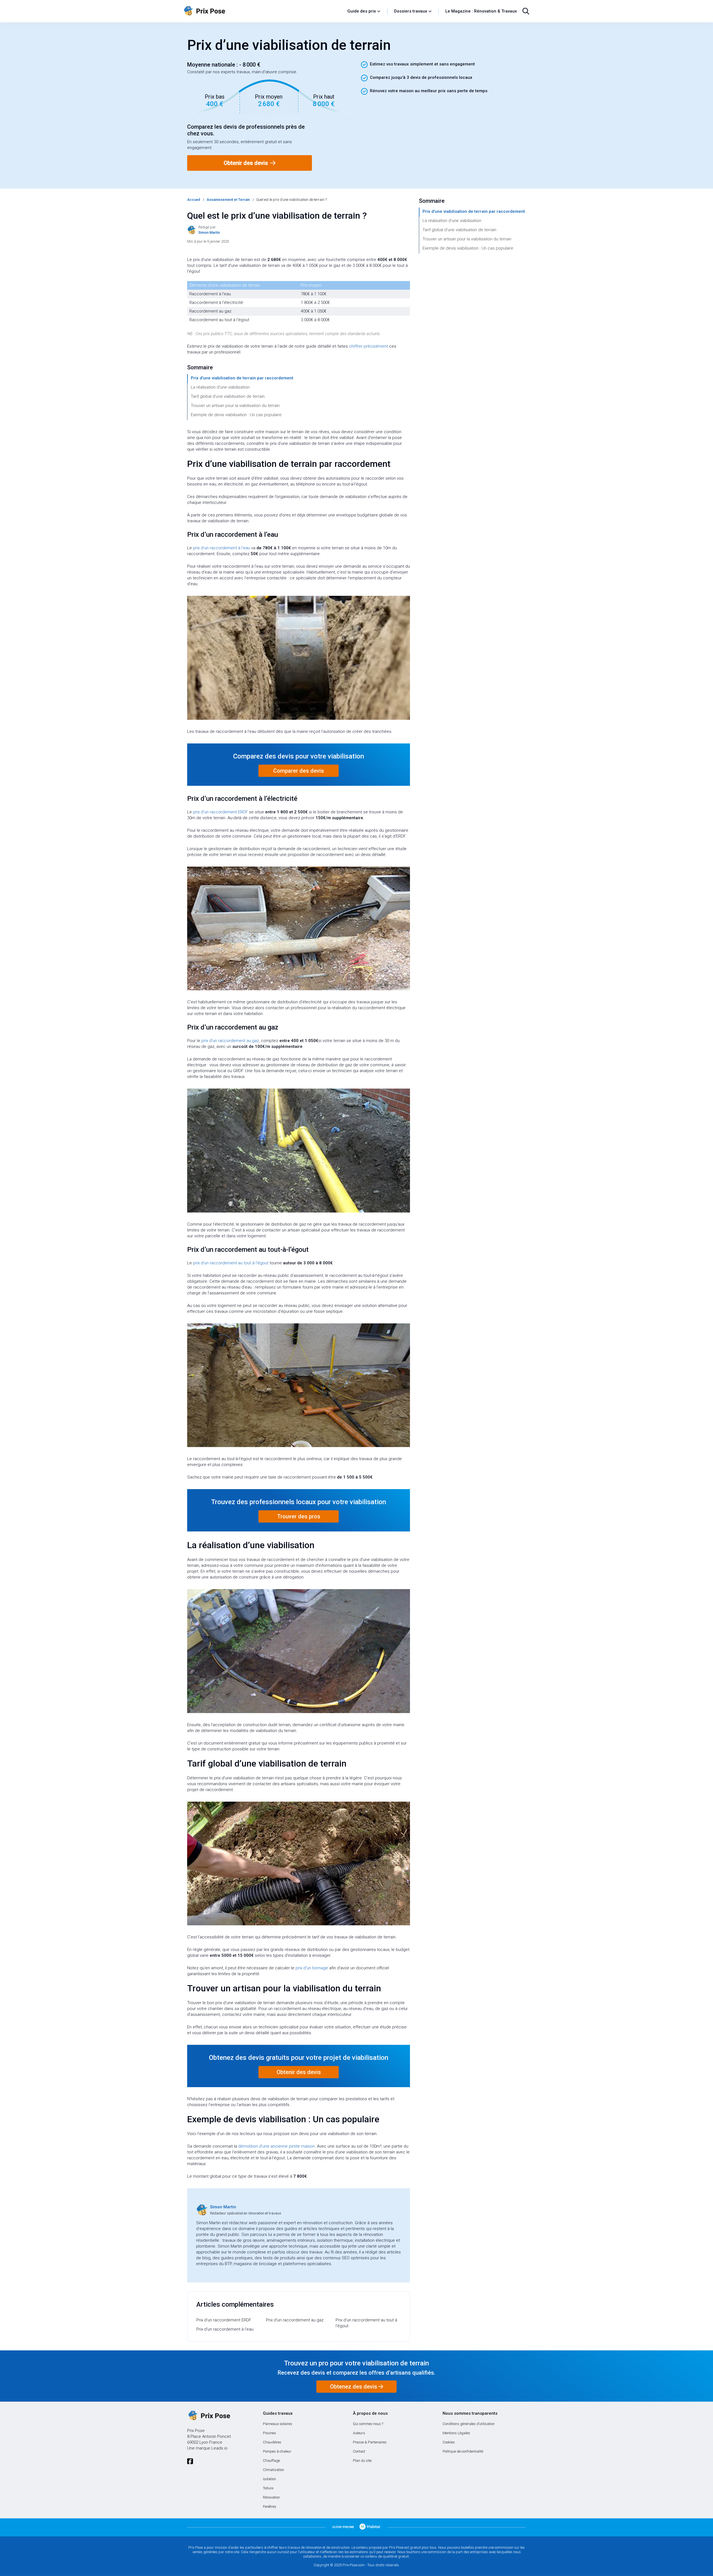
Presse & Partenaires (370, 2442)
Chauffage (271, 2461)
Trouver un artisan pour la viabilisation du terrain (235, 406)
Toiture (268, 2488)
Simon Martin (223, 2207)
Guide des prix (362, 11)
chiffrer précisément (368, 346)
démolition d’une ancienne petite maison (276, 2146)
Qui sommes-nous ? (368, 2424)
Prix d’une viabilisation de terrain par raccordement (242, 378)
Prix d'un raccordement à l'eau (225, 2329)
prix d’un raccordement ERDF (221, 812)
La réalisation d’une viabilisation (220, 387)
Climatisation (274, 2470)
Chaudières (272, 2442)
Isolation (269, 2479)
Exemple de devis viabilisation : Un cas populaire (236, 415)
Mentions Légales (456, 2433)
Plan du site (362, 2461)
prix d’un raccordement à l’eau (222, 548)
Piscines (269, 2433)
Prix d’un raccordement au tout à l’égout (366, 2323)
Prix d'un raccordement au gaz (295, 2320)
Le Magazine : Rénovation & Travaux (481, 11)
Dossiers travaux (411, 11)
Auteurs (359, 2433)
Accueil (194, 200)
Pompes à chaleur (277, 2451)
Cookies (449, 2442)
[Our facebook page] (190, 2461)
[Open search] (526, 11)
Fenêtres (270, 2507)
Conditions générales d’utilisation (469, 2424)
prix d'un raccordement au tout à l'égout (231, 1263)
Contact (359, 2451)
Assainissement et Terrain (228, 200)
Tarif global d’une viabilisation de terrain (228, 396)
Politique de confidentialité (463, 2451)
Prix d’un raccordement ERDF (224, 2320)
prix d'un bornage (312, 1968)
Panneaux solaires (278, 2424)
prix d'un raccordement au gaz (230, 1041)
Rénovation (271, 2497)
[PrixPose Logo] (209, 2416)
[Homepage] (263, 11)
